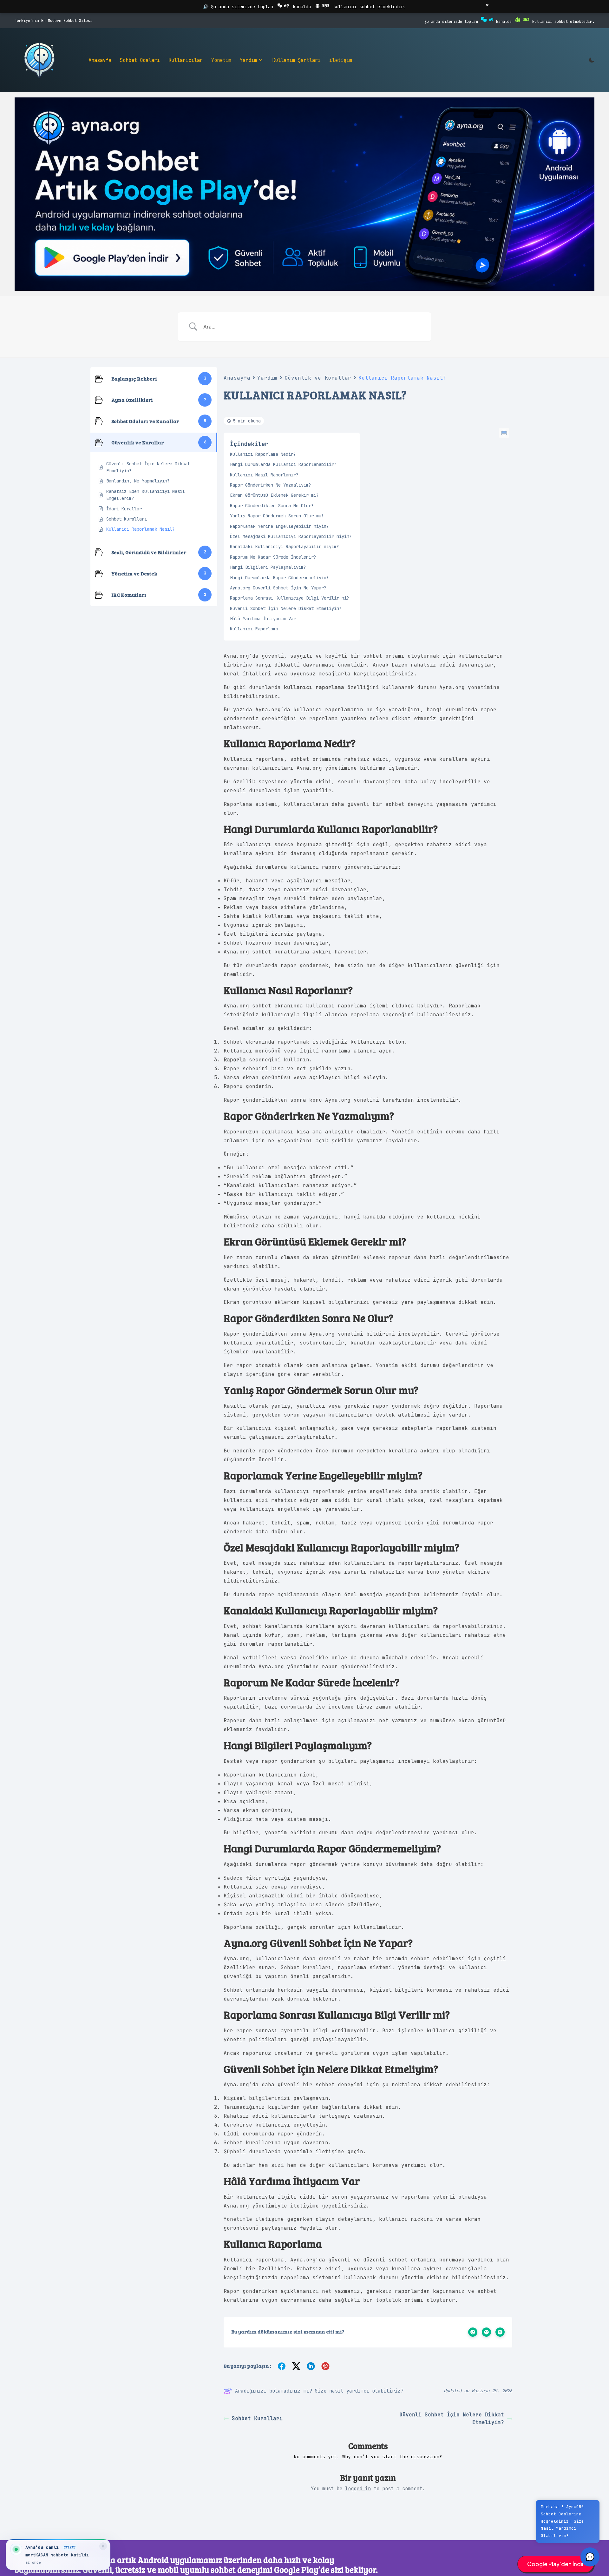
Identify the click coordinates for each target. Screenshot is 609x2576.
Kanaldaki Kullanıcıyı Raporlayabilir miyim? (285, 547)
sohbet (373, 656)
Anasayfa (237, 378)
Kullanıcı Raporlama (254, 629)
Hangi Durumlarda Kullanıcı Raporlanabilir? (283, 464)
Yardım (267, 378)
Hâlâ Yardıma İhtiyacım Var (263, 619)
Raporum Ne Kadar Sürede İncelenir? (273, 557)
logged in (358, 2489)
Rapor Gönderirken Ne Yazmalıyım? (271, 485)
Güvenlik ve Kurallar (318, 378)
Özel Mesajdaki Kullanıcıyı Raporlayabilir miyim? (291, 536)
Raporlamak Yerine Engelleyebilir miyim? (279, 526)
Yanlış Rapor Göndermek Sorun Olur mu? (277, 516)
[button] (590, 2557)
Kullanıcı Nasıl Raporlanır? (264, 475)
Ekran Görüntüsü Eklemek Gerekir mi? (274, 495)
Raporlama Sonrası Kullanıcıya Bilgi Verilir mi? (290, 598)
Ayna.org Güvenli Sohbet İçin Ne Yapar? (278, 588)
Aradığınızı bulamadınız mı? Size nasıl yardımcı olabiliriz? (319, 2391)
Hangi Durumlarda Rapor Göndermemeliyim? (279, 578)
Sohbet (233, 1990)
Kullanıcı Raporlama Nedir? (263, 454)
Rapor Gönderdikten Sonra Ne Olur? (272, 506)
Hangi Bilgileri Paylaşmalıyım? (268, 567)
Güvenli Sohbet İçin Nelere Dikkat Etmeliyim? (286, 608)
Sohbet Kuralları (257, 2418)
